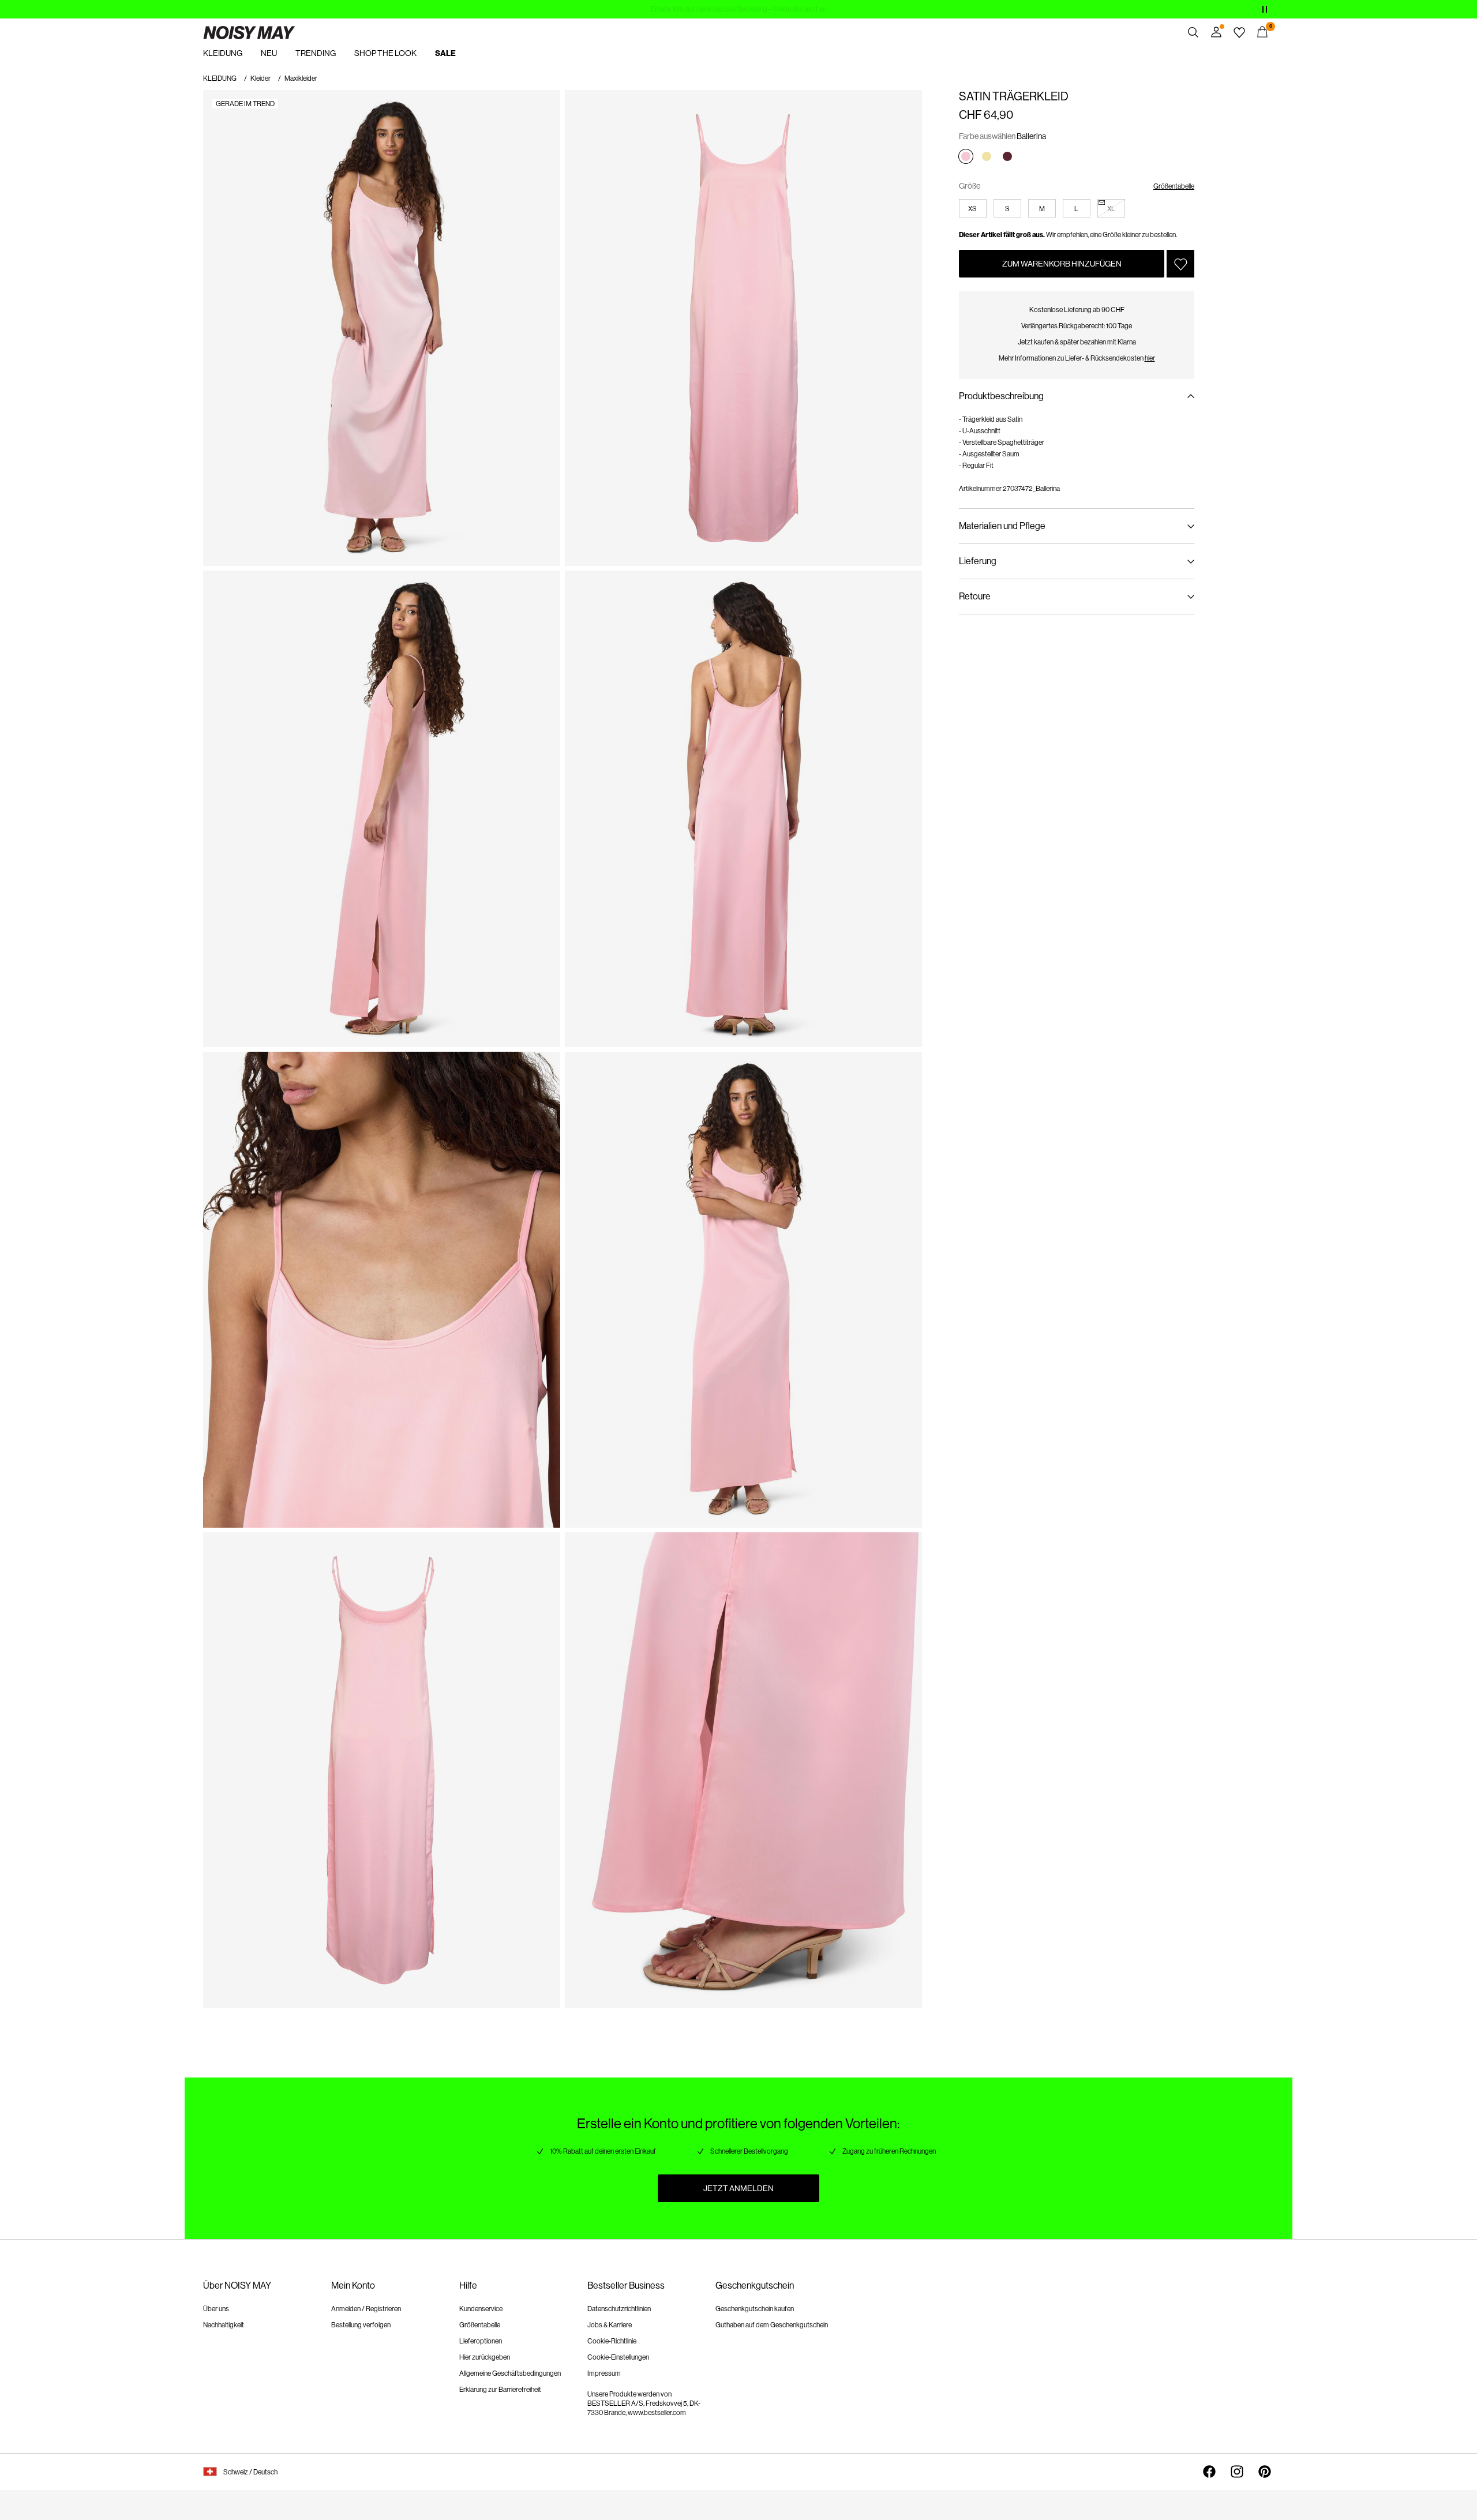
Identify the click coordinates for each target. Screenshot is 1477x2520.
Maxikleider (301, 78)
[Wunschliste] (1239, 32)
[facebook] (1209, 2472)
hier (1150, 358)
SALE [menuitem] (445, 53)
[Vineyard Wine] (1007, 156)
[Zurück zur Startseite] (249, 32)
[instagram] (1237, 2472)
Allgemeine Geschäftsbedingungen (510, 2373)
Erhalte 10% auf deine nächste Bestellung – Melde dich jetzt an (738, 9)
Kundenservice (481, 2309)
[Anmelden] (1216, 32)
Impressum (604, 2373)
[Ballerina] (966, 156)
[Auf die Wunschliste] (1180, 264)
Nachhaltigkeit (224, 2325)
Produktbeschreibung (1001, 396)
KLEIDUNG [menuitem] (223, 53)
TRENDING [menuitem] (316, 53)
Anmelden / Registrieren (366, 2309)
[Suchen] (1193, 32)
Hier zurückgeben (485, 2357)
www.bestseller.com (657, 2413)
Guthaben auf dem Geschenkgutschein (772, 2325)
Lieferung (978, 561)
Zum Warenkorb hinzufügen (1062, 264)
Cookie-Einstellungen (618, 2357)
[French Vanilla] (987, 156)
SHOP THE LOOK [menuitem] (385, 53)
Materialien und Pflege (1002, 526)
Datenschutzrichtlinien (619, 2309)
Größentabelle (1174, 186)
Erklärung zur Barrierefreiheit (500, 2390)
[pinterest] (1265, 2472)
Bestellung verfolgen (361, 2325)
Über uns (216, 2309)
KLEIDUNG (220, 78)
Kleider (260, 78)
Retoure (975, 596)
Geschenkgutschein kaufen (755, 2309)
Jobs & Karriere (610, 2325)
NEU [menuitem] (269, 53)
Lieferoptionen (481, 2341)
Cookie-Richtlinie (612, 2341)
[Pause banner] (1265, 9)
